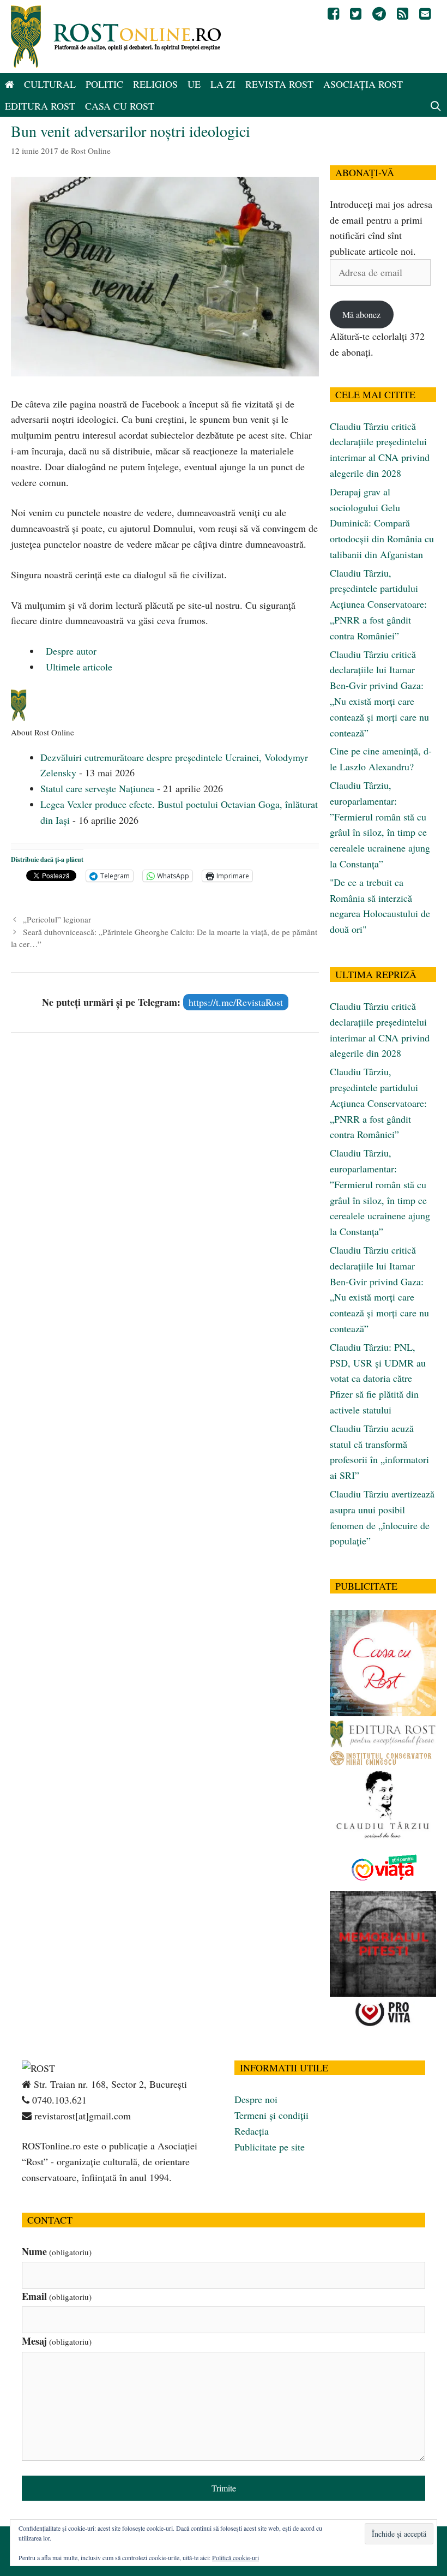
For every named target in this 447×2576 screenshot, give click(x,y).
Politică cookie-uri (235, 2557)
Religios (155, 84)
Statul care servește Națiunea (97, 788)
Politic (104, 84)
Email (57, 2296)
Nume (57, 2251)
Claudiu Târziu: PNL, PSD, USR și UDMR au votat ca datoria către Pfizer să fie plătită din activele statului (378, 1378)
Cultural (50, 84)
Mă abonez (361, 314)
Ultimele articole (78, 667)
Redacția (252, 2131)
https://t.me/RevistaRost (236, 1002)
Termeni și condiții (271, 2115)
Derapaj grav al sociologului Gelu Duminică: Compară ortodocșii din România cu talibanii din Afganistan (382, 523)
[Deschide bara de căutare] (436, 106)
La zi (223, 84)
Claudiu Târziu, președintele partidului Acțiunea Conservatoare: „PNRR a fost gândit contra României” (378, 604)
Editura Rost (40, 106)
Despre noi (256, 2099)
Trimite (224, 2488)
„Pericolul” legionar (57, 919)
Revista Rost (279, 84)
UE (194, 84)
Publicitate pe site (270, 2147)
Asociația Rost (363, 84)
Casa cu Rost (120, 106)
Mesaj (57, 2341)
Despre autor (70, 651)
